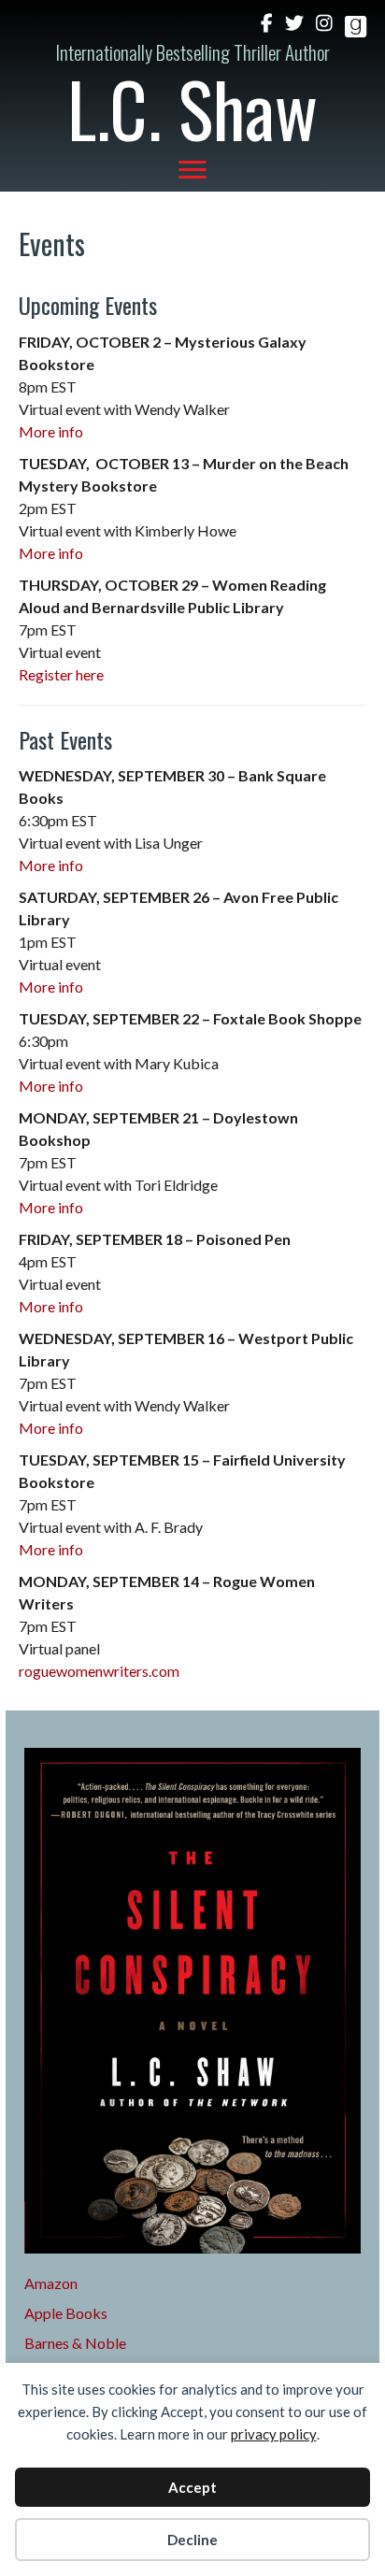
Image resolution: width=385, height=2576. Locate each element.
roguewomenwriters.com (99, 1671)
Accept (192, 2487)
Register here (61, 674)
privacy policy (274, 2434)
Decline (192, 2540)
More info (51, 431)
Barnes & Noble (75, 2343)
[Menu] (192, 170)
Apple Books (66, 2313)
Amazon (51, 2283)
